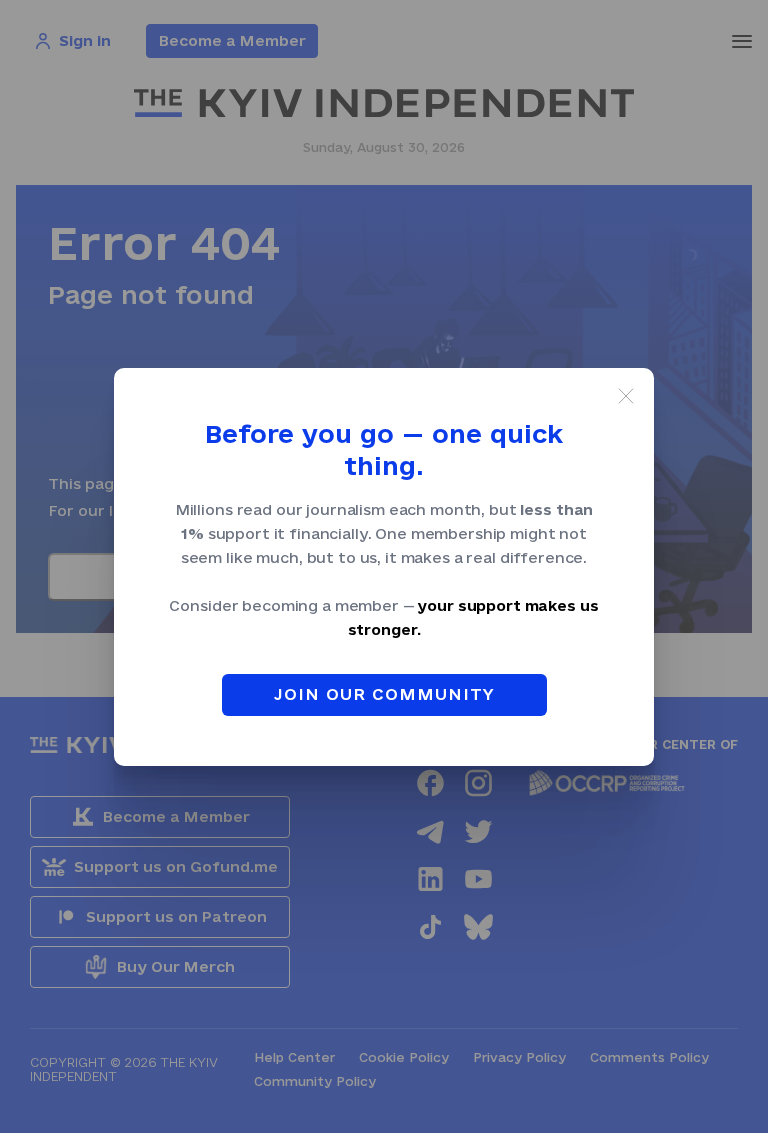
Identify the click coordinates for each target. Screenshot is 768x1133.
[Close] (626, 396)
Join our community (384, 694)
